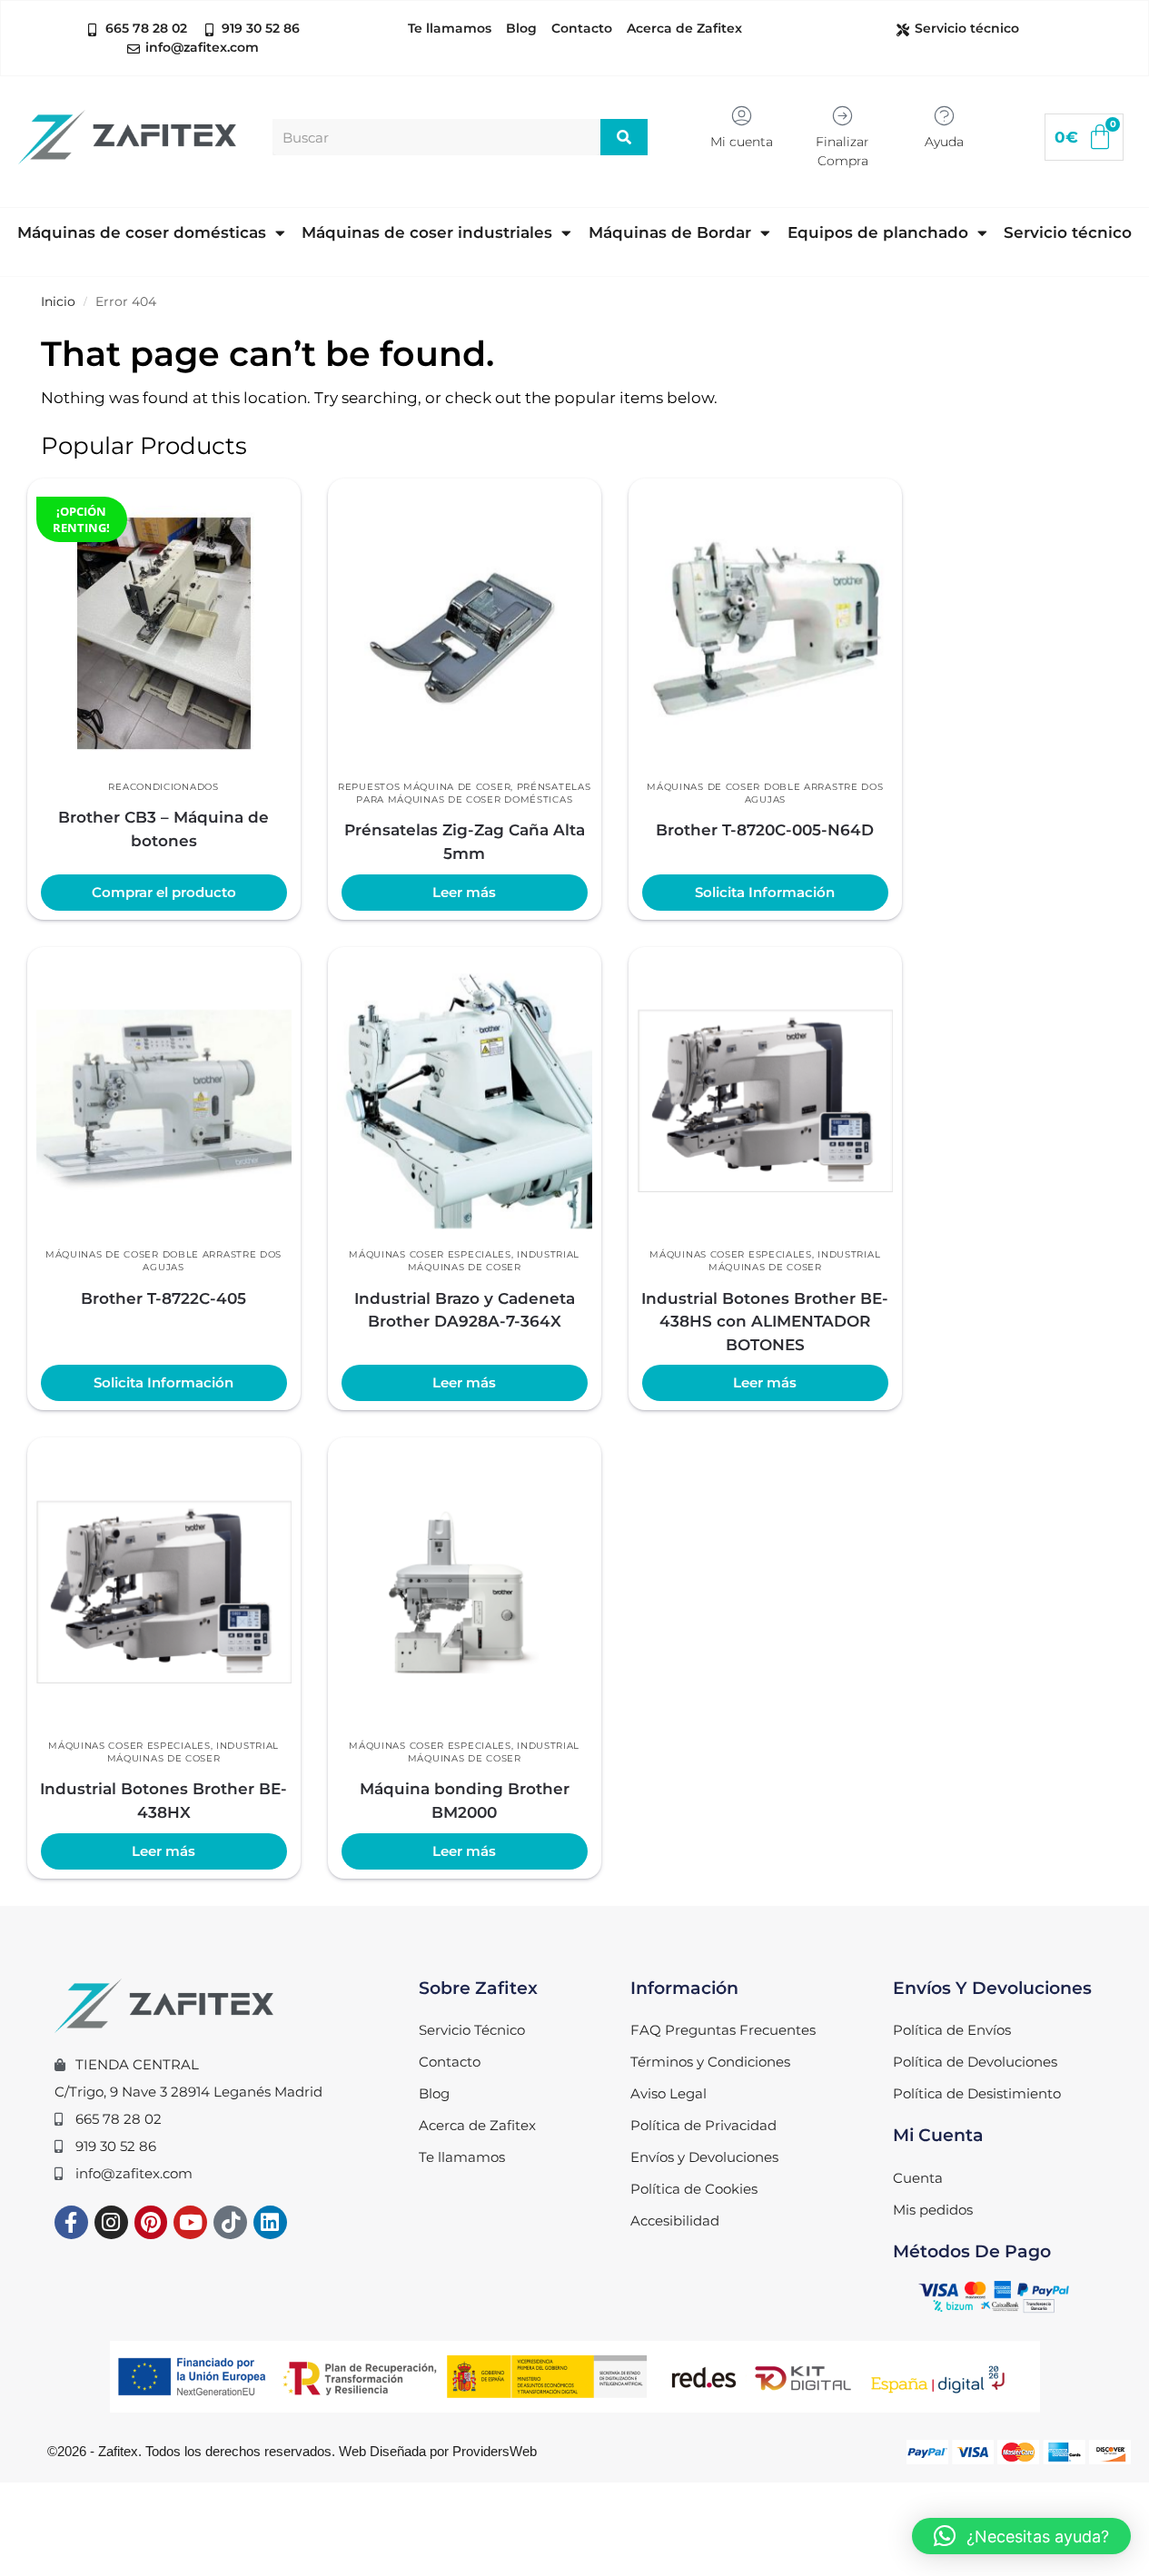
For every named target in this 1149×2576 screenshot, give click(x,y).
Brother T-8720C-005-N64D (765, 830)
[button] (1021, 2536)
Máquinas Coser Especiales (430, 1254)
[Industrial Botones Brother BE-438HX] (164, 1592)
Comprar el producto (164, 893)
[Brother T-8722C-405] (164, 1101)
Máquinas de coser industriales (427, 232)
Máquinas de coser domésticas (142, 232)
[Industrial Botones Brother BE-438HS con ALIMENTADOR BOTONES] (765, 1101)
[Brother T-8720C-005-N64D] (765, 633)
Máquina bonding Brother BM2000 (465, 1801)
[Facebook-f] (71, 2222)
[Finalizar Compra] (842, 116)
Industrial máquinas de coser (494, 1261)
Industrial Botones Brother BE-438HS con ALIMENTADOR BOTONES (765, 1322)
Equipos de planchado (878, 232)
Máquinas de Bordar (670, 232)
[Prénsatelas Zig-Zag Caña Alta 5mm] (465, 633)
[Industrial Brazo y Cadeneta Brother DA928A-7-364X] (465, 1101)
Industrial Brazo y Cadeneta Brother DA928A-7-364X (465, 1310)
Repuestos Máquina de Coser (424, 787)
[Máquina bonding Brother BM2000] (465, 1592)
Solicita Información (765, 893)
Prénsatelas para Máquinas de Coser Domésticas (473, 793)
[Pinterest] (151, 2222)
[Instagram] (111, 2222)
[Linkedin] (270, 2222)
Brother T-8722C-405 (163, 1298)
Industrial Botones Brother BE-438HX (163, 1801)
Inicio (58, 301)
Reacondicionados (163, 787)
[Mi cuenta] (742, 116)
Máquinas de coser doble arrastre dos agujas (765, 793)
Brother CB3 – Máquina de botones (163, 829)
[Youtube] (190, 2222)
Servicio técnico (1068, 232)
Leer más (464, 893)
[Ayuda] (944, 116)
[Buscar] (624, 137)
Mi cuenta (742, 142)
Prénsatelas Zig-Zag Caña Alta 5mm (465, 842)
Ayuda (944, 142)
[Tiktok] (230, 2222)
